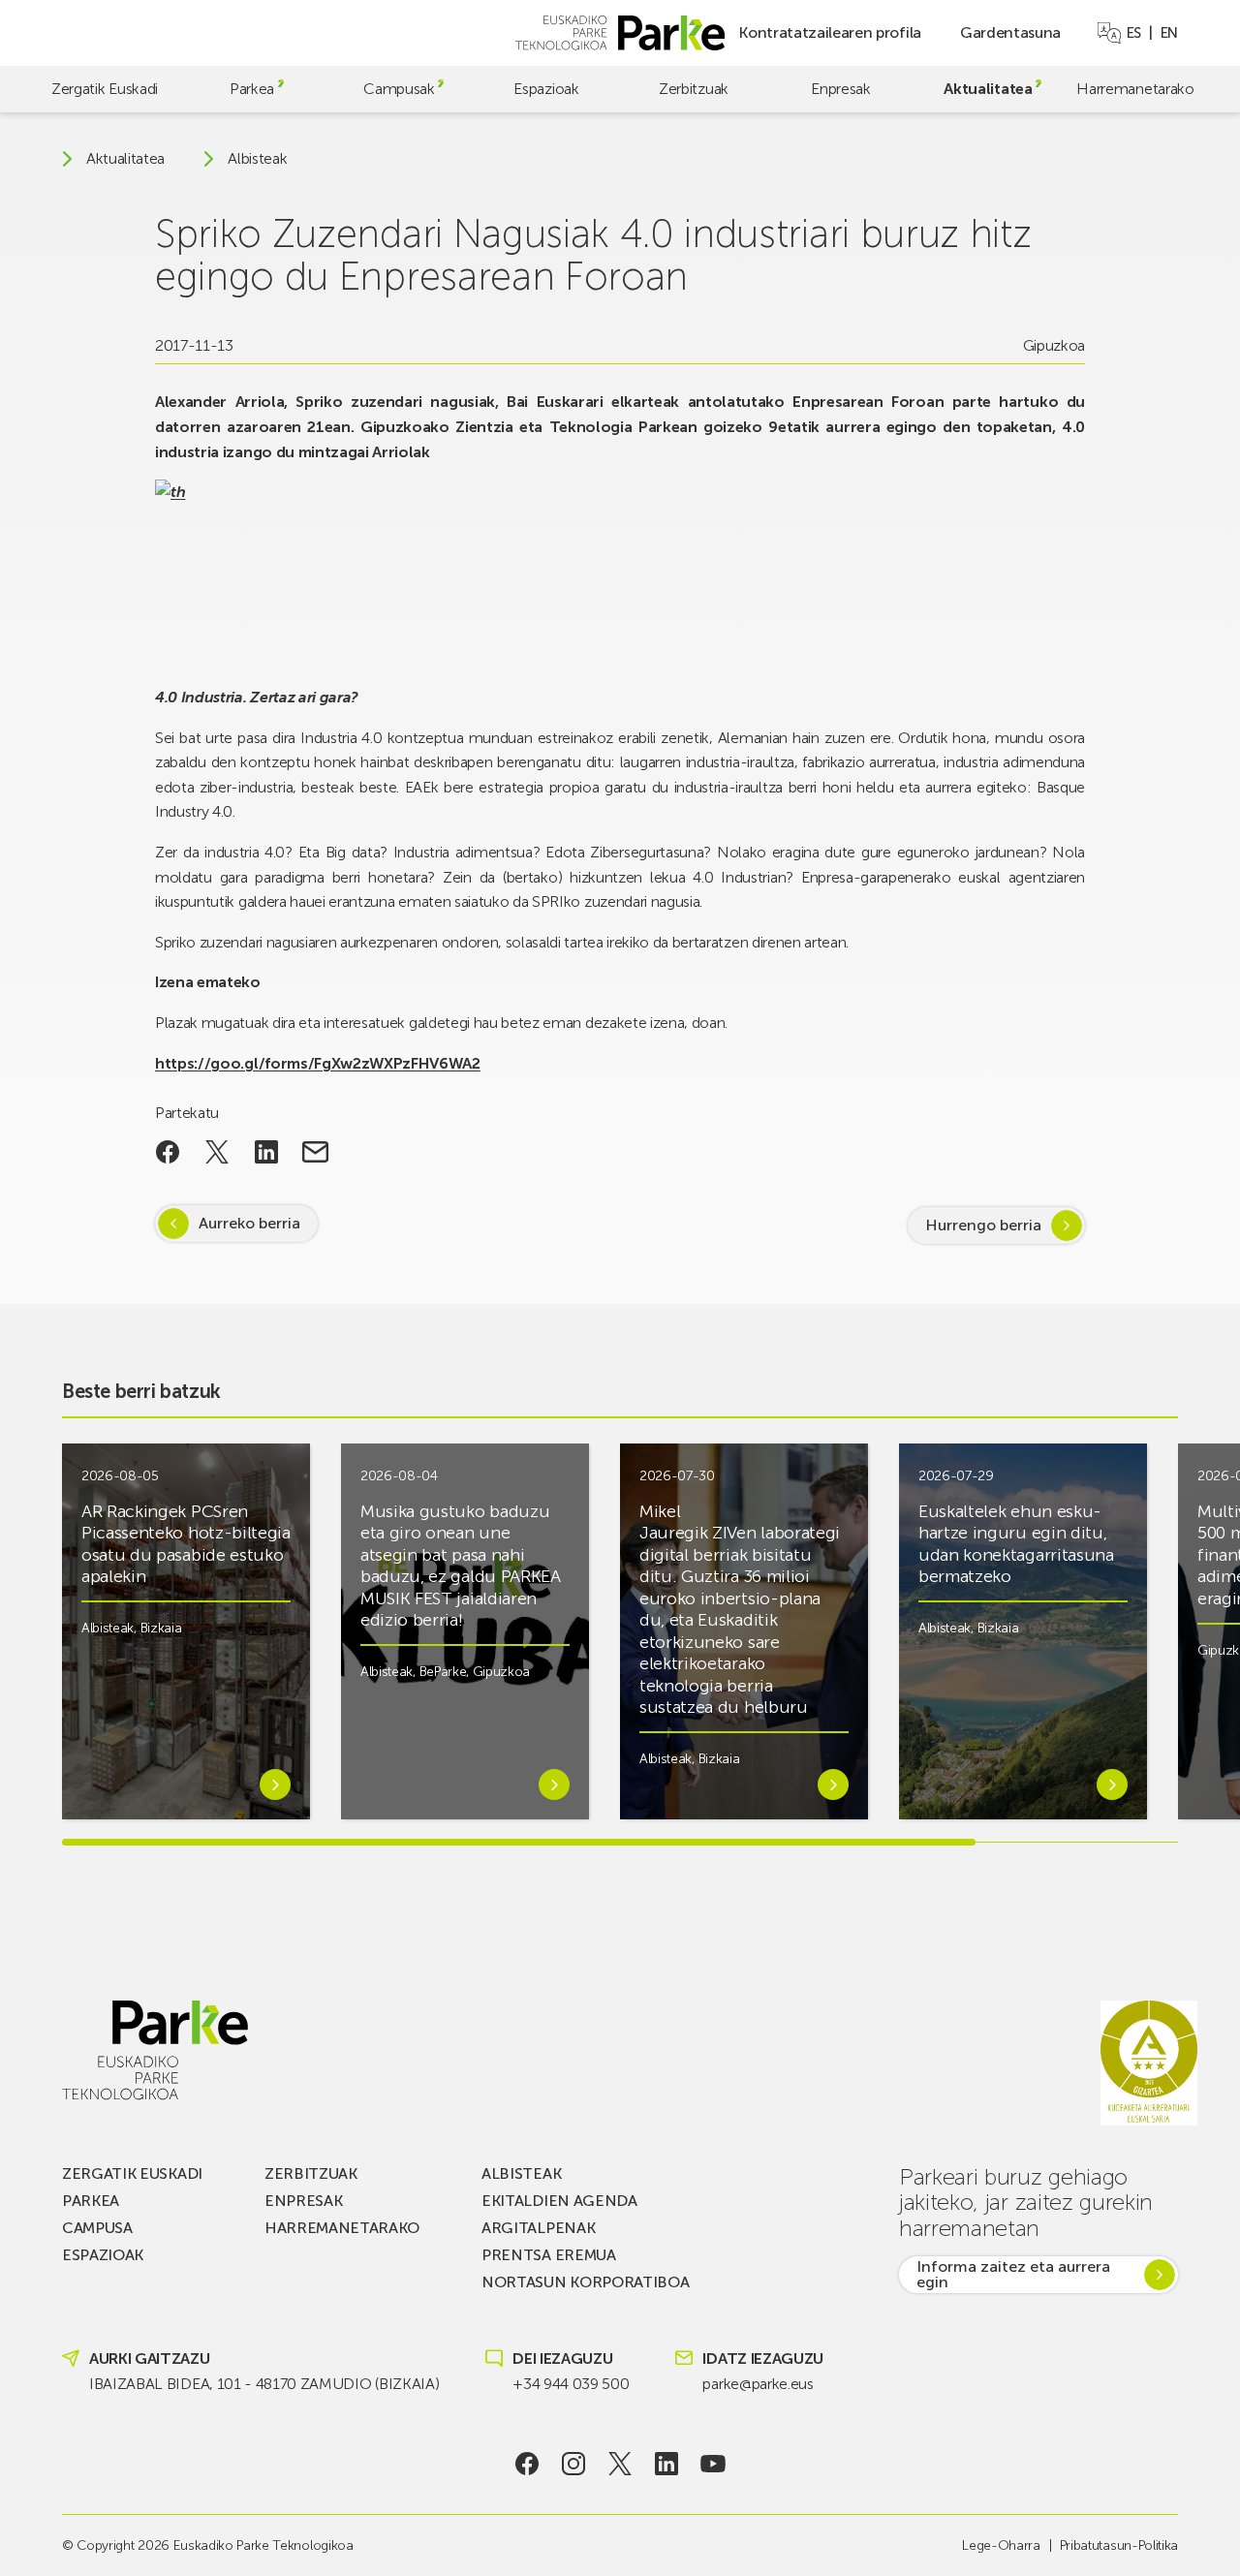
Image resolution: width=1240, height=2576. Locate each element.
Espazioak (546, 89)
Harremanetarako (1135, 89)
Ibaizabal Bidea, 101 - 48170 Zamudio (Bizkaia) (264, 2384)
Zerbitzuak (694, 89)
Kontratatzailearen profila (830, 32)
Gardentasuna (1010, 32)
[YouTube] (713, 2464)
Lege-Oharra (1001, 2545)
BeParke (443, 1672)
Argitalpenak (538, 2228)
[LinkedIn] (667, 2464)
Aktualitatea (988, 89)
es (1134, 33)
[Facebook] (527, 2464)
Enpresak (840, 89)
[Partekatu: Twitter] (217, 1152)
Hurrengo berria (983, 1225)
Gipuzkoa (1054, 345)
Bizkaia (161, 1628)
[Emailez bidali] (315, 1152)
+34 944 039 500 (571, 2384)
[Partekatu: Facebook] (168, 1152)
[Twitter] (620, 2464)
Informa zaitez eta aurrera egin (1013, 2274)
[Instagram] (574, 2464)
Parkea (252, 89)
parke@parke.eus (758, 2384)
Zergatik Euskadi (105, 89)
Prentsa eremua (549, 2255)
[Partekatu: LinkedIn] (266, 1152)
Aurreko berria (249, 1223)
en (1169, 33)
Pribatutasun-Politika (1119, 2545)
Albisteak (257, 159)
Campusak (399, 89)
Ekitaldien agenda (559, 2201)
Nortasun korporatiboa (585, 2282)
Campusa (97, 2228)
